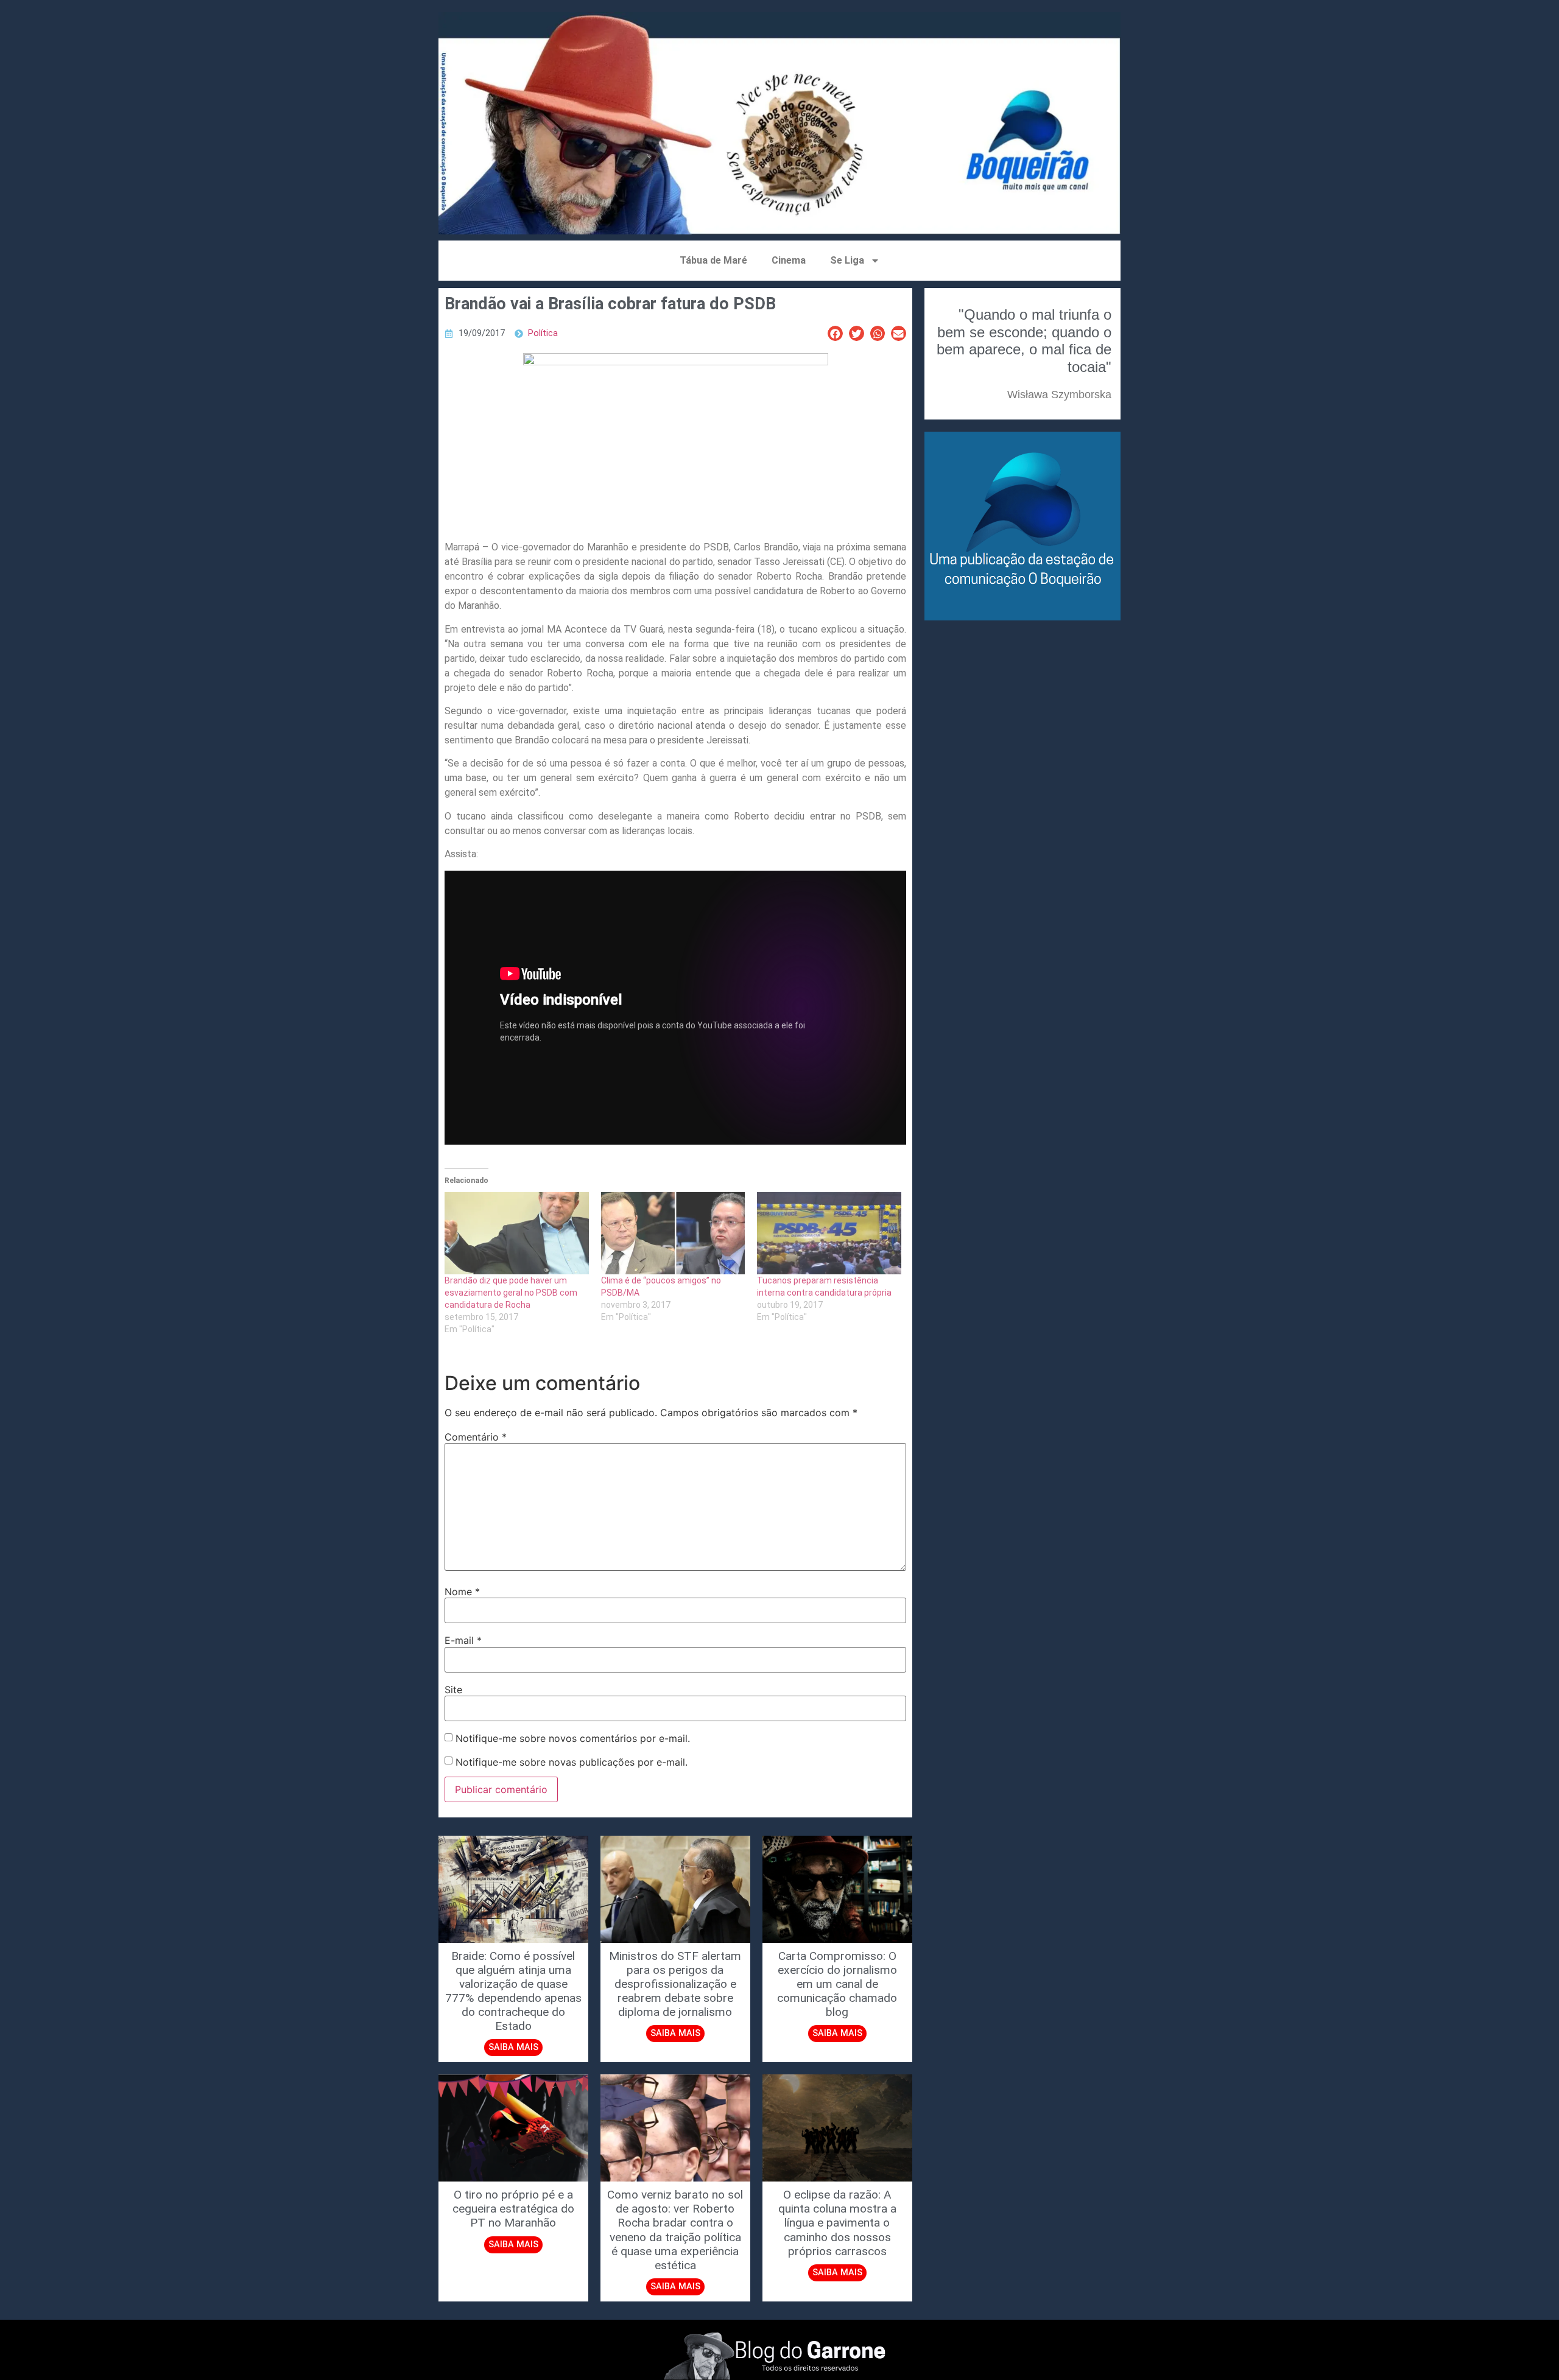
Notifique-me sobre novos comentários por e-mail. (573, 1738)
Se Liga (847, 260)
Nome (462, 1592)
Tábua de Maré (713, 260)
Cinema (789, 260)
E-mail (463, 1640)
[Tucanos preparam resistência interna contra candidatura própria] (829, 1233)
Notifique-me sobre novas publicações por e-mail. (572, 1762)
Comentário (476, 1437)
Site (453, 1690)
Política (543, 333)
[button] (835, 333)
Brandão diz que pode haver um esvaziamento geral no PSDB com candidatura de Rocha (511, 1293)
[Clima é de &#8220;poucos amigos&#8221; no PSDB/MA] (673, 1233)
